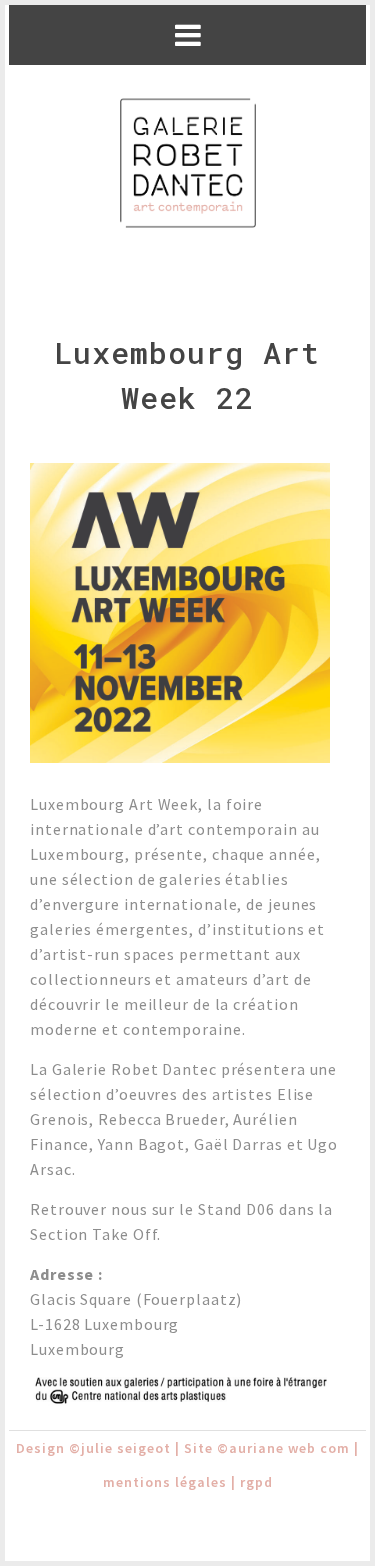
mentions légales (165, 1482)
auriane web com (289, 1448)
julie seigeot (126, 1448)
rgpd (256, 1482)
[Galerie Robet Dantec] (188, 164)
